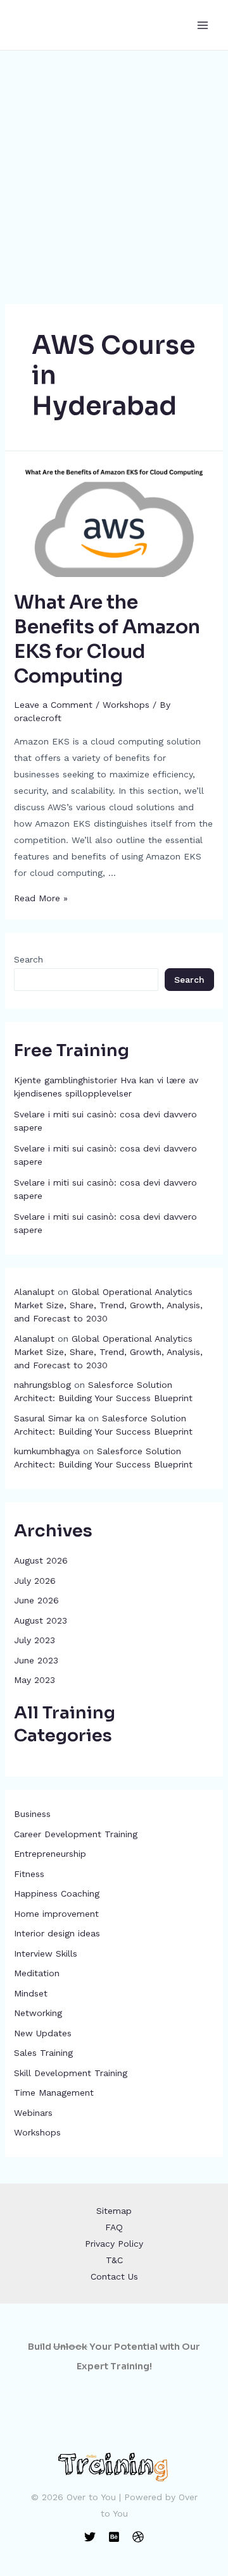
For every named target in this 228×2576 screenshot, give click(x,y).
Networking (38, 2013)
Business (32, 1814)
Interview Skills (46, 1953)
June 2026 (36, 1600)
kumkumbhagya (47, 1451)
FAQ (114, 2227)
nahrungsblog (42, 1385)
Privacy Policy (114, 2244)
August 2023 (41, 1620)
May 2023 (35, 1680)
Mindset (31, 1993)
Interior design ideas (57, 1933)
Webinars (33, 2113)
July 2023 (35, 1640)
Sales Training (43, 2053)
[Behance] (114, 2537)
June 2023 (36, 1660)
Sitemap (114, 2211)
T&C (114, 2260)
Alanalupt (34, 1292)
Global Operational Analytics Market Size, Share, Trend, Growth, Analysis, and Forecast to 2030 (108, 1305)
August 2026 (41, 1560)
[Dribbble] (138, 2537)
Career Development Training (76, 1834)
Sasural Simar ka (49, 1418)
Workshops (37, 2132)
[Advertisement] (114, 171)
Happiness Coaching (57, 1893)
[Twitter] (90, 2537)
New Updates (43, 2033)
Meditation (37, 1973)
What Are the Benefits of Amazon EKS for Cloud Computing (107, 639)
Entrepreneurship (50, 1854)
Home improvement (56, 1914)
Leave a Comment (53, 705)
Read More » (41, 898)
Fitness (29, 1874)
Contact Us (114, 2276)
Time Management (54, 2093)
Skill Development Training (71, 2073)
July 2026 (35, 1581)
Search (28, 959)
